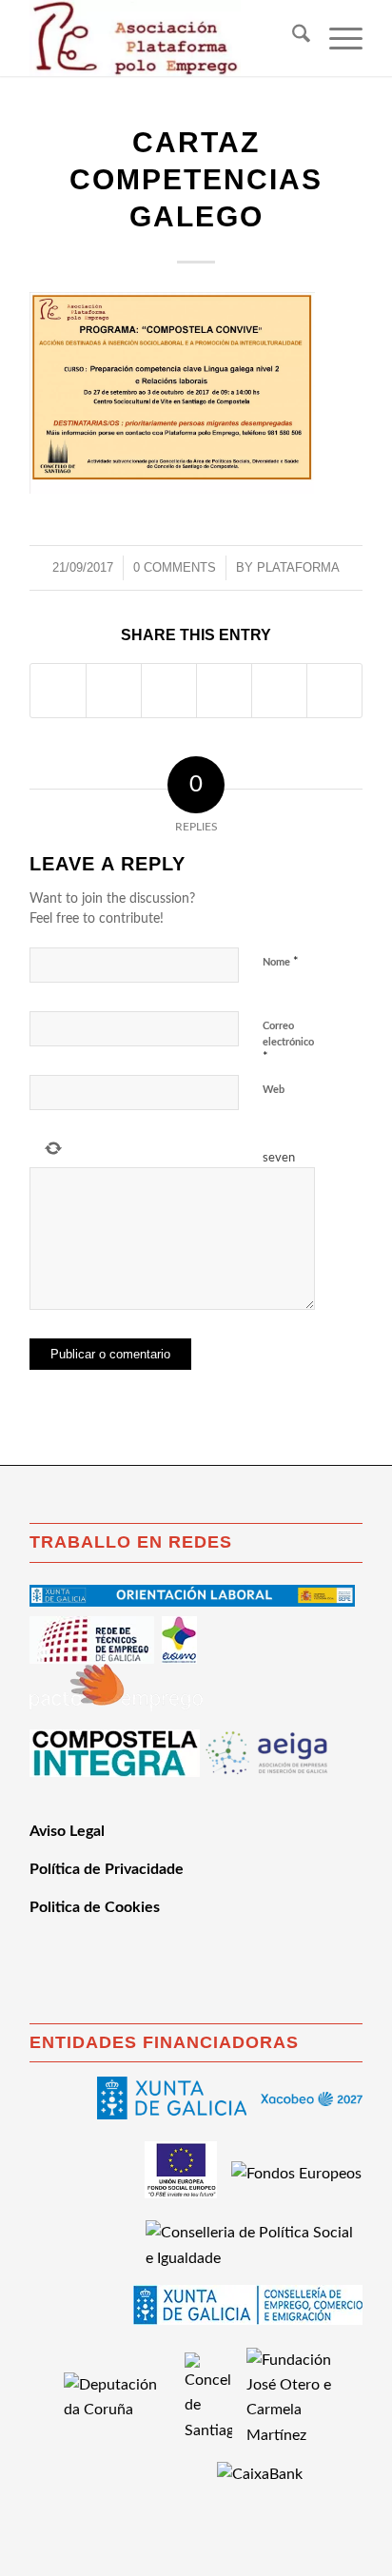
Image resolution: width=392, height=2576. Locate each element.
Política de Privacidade (107, 1869)
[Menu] (336, 38)
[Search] (292, 38)
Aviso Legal (67, 1831)
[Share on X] (114, 691)
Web (274, 1090)
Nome (281, 962)
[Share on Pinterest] (224, 691)
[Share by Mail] (334, 691)
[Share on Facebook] (58, 691)
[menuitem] (292, 38)
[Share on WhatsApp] (169, 691)
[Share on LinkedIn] (279, 691)
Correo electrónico (288, 1042)
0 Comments (175, 567)
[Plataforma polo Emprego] (163, 38)
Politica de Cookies (95, 1907)
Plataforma (298, 567)
